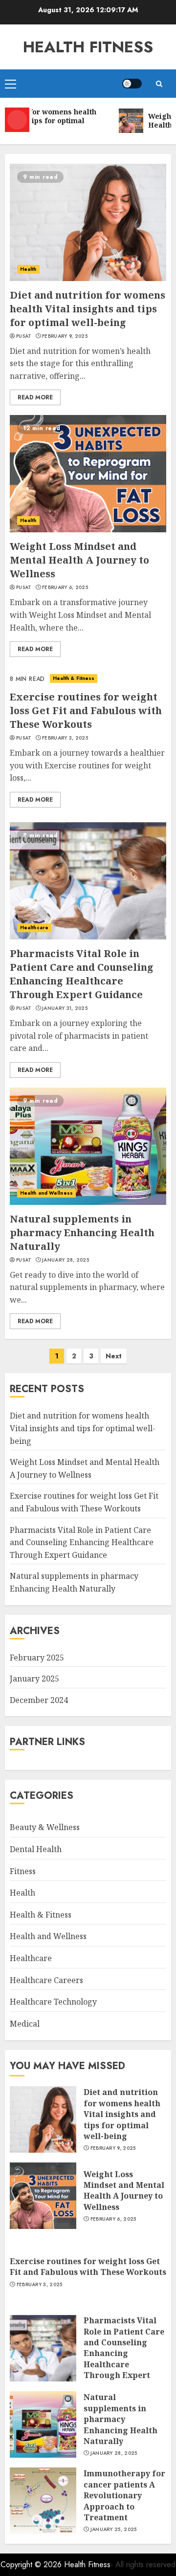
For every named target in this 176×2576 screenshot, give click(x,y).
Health (28, 269)
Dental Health (36, 1849)
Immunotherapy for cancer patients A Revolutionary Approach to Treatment (124, 2495)
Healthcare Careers (46, 1980)
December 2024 (39, 1700)
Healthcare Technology (53, 2002)
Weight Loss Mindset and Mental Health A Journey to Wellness (79, 560)
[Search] (159, 84)
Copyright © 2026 (32, 2565)
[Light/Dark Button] (132, 84)
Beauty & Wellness (45, 1827)
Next (114, 1356)
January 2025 (34, 1679)
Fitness (23, 1871)
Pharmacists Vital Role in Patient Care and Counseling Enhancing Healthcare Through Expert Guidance (82, 974)
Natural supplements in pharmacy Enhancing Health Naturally (82, 1233)
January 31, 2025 (65, 1008)
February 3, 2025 (65, 738)
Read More (35, 397)
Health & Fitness (74, 678)
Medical (25, 2024)
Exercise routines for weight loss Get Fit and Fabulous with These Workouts (86, 710)
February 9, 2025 (65, 336)
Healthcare (34, 928)
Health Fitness (88, 47)
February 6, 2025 (65, 588)
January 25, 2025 (114, 2530)
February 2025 (37, 1658)
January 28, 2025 (66, 1260)
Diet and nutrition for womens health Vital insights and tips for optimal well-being (88, 309)
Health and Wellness (46, 1193)
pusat (24, 336)
